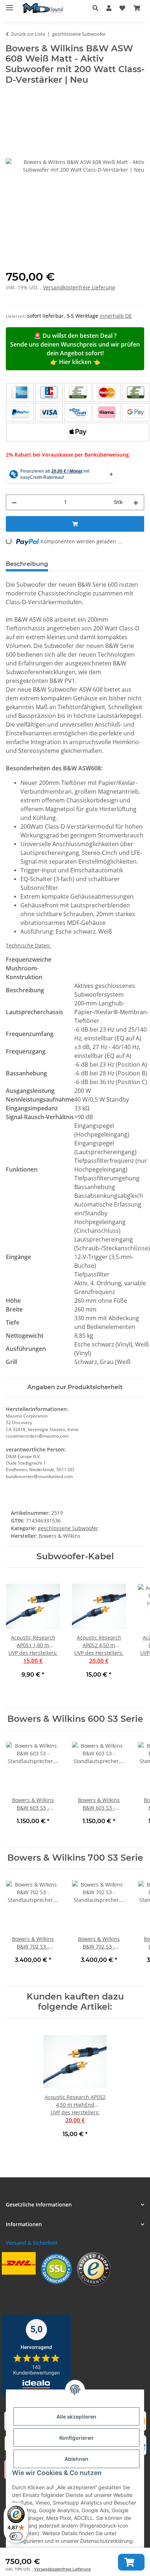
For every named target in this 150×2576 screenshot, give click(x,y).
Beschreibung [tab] (27, 564)
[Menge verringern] (14, 502)
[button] (97, 8)
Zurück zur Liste (28, 34)
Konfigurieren (76, 2438)
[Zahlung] (78, 412)
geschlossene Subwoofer (68, 1528)
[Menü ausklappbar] (9, 5)
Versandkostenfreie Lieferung (62, 2569)
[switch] (16, 2536)
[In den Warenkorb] (131, 2562)
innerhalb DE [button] (116, 316)
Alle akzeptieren (76, 2417)
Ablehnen (76, 2459)
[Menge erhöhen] (136, 502)
